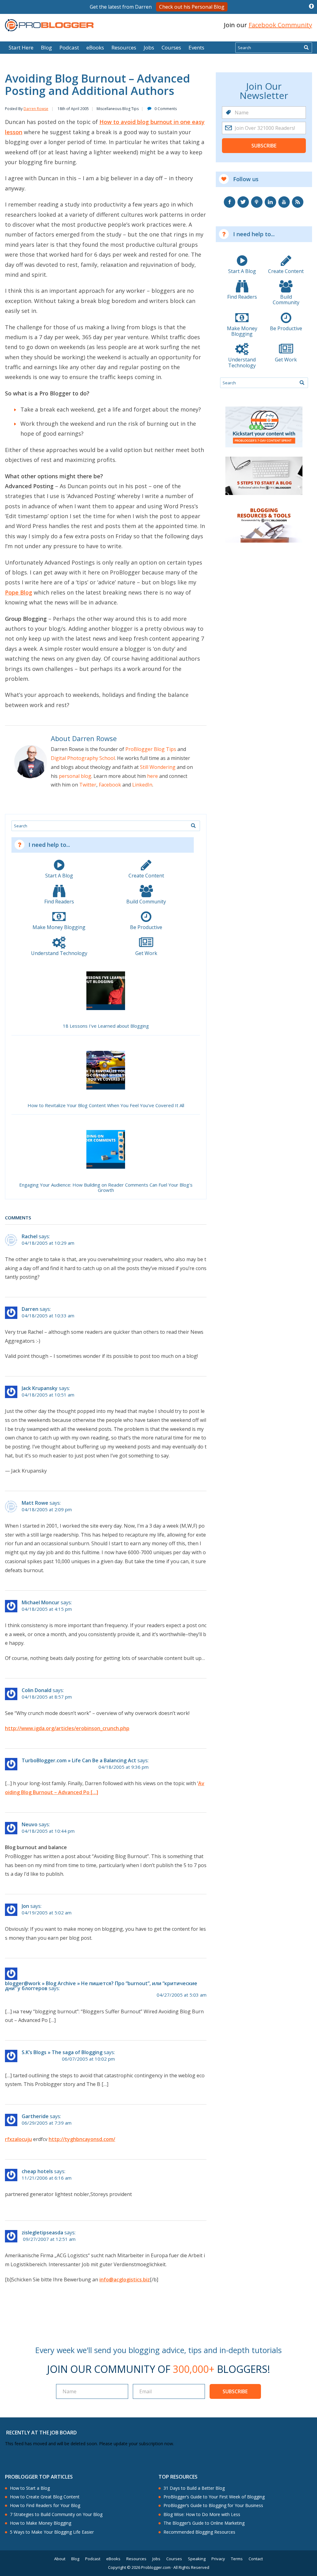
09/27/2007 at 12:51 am (49, 2239)
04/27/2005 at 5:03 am (182, 1995)
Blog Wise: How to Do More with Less (202, 2514)
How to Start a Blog (30, 2488)
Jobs (149, 47)
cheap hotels (37, 2171)
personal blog (75, 776)
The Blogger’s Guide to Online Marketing (204, 2523)
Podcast (69, 47)
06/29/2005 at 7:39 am (47, 2123)
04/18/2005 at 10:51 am (48, 1395)
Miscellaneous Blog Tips (118, 109)
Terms (237, 2559)
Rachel (30, 1236)
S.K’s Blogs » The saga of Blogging (62, 2052)
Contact (256, 2559)
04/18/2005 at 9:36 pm (124, 1767)
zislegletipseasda (42, 2233)
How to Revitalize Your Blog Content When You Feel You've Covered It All (106, 1106)
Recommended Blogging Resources (199, 2532)
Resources (124, 47)
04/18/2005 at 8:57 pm (47, 1697)
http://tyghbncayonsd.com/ (82, 2139)
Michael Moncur (41, 1602)
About (60, 2559)
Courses (171, 47)
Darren (30, 1309)
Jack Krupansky (40, 1388)
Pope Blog (19, 592)
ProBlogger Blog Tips (151, 749)
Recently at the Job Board (41, 2433)
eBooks (95, 47)
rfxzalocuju (18, 2139)
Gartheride (35, 2116)
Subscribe (264, 146)
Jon (25, 1906)
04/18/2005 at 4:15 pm (47, 1609)
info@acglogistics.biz (125, 2280)
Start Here (21, 47)
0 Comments (166, 109)
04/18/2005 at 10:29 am (48, 1243)
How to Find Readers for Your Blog (45, 2506)
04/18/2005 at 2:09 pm (47, 1510)
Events (196, 47)
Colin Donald (37, 1690)
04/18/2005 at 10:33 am (48, 1316)
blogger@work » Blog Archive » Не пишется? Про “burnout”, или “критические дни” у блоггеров (101, 1986)
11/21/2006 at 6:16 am (47, 2178)
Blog (15, 37)
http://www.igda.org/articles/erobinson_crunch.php (67, 1728)
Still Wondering (158, 767)
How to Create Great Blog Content (45, 2497)
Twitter (88, 785)
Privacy (218, 2559)
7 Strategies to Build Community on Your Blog (56, 2514)
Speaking (197, 2559)
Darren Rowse (36, 109)
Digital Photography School (83, 758)
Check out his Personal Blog (192, 7)
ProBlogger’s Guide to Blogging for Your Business (213, 2506)
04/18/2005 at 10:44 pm (48, 1831)
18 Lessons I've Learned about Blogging (106, 1026)
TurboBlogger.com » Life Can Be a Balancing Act (79, 1760)
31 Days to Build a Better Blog (194, 2488)
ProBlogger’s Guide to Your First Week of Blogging (214, 2497)
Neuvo (30, 1824)
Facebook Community (280, 25)
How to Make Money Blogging (41, 2523)
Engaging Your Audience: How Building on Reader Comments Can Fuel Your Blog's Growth (106, 1188)
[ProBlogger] (49, 25)
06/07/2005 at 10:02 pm (88, 2059)
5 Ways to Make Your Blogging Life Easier (52, 2532)
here (152, 776)
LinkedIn (142, 785)
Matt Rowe (35, 1503)
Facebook (110, 785)
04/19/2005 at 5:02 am (47, 1913)
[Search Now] (306, 48)
